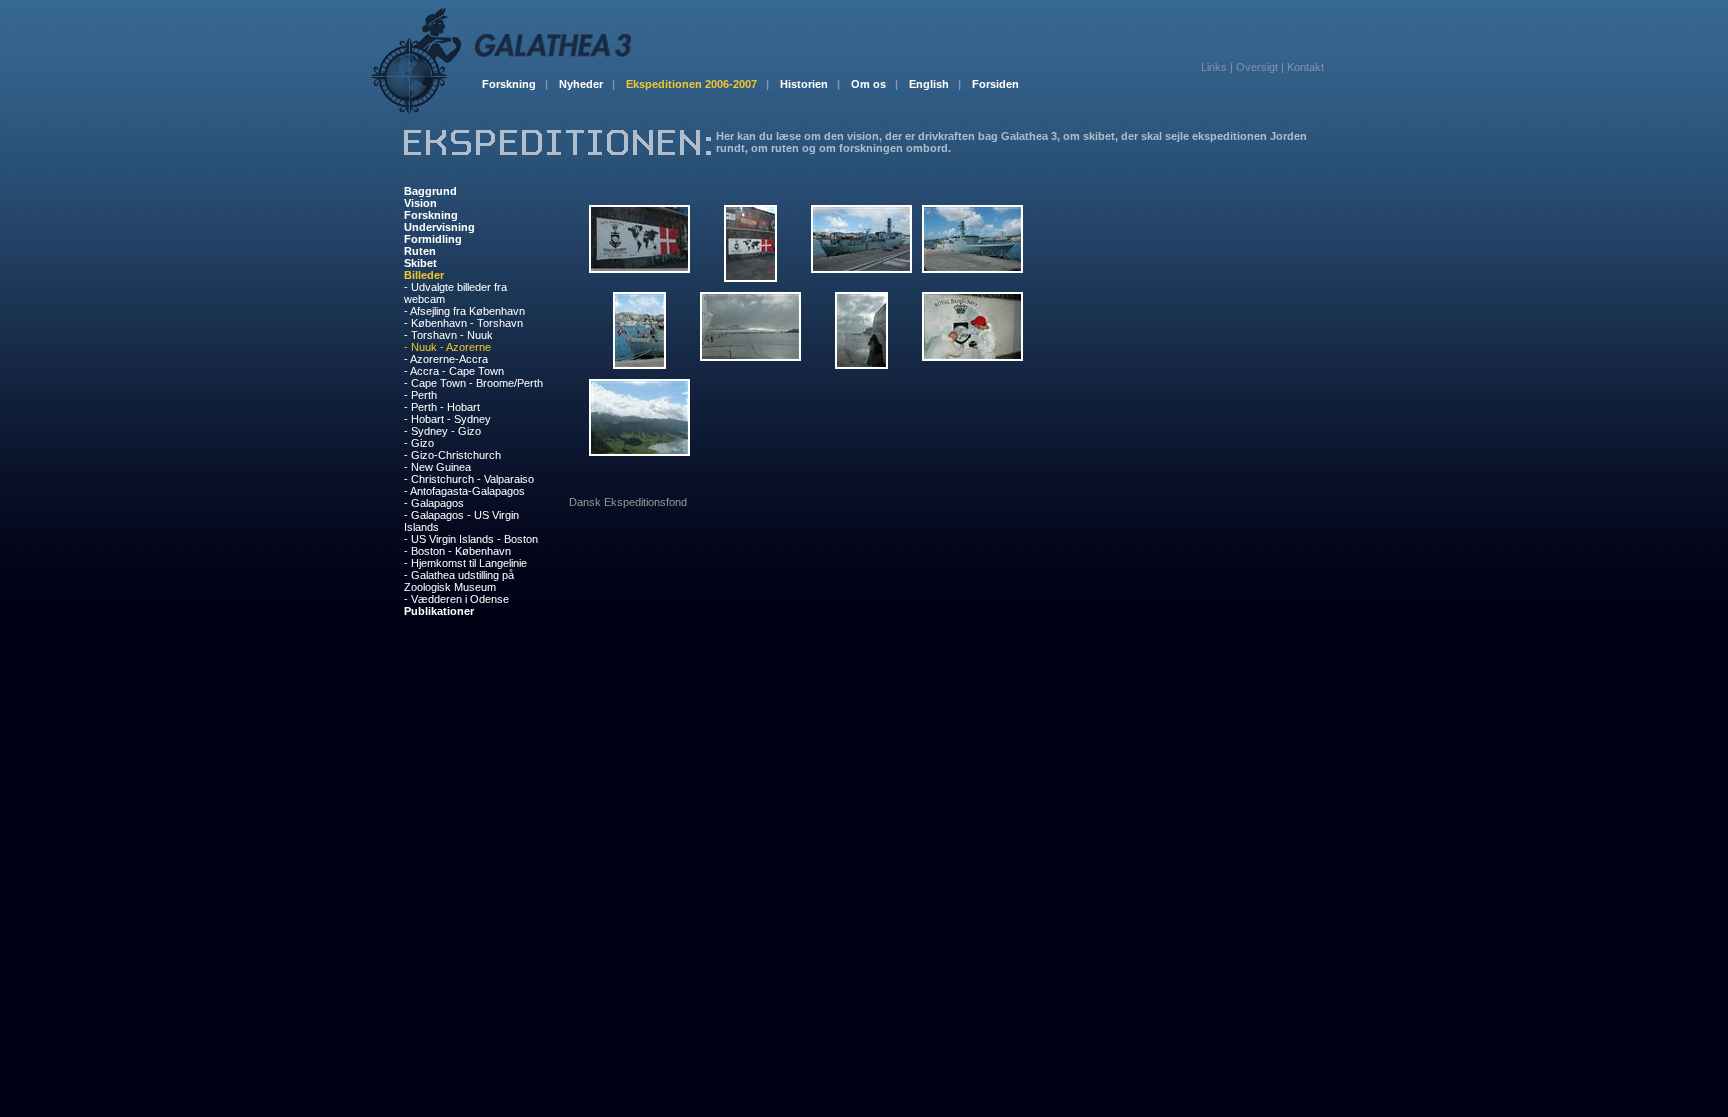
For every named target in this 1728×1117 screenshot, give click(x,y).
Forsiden (995, 84)
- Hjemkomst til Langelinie (465, 563)
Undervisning (439, 227)
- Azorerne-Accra (446, 359)
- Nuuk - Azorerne (447, 347)
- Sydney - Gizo (442, 431)
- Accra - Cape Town (454, 371)
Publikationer (439, 611)
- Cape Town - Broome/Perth (473, 383)
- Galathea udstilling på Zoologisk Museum (459, 581)
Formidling (433, 239)
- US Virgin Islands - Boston (471, 539)
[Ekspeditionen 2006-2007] (557, 151)
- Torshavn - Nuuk (448, 335)
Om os (874, 84)
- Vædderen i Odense (456, 599)
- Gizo (419, 443)
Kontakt (1305, 67)
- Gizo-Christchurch (452, 455)
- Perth (420, 395)
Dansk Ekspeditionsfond (628, 502)
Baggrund (430, 191)
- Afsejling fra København (464, 311)
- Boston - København (457, 551)
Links (1214, 67)
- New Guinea (437, 467)
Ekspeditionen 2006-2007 (697, 84)
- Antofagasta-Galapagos (464, 491)
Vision (420, 203)
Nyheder (587, 84)
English (935, 84)
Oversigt (1257, 67)
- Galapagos (434, 503)
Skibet (420, 263)
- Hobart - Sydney (447, 419)
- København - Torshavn (463, 323)
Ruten (420, 251)
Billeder (424, 275)
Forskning (515, 84)
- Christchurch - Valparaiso (469, 479)
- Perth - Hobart (442, 407)
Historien (810, 84)
